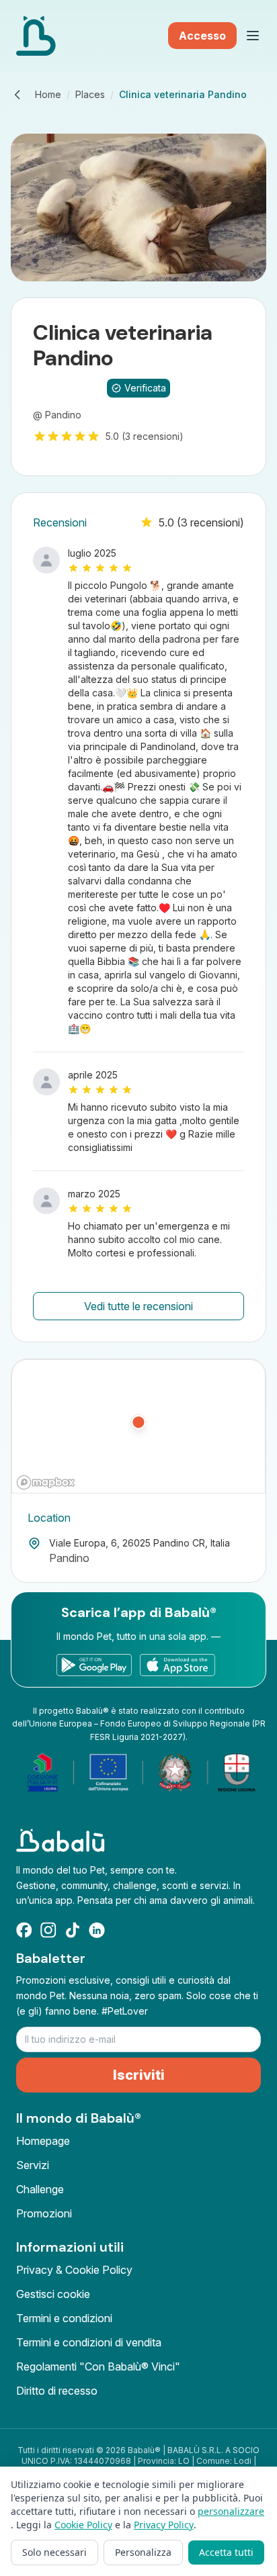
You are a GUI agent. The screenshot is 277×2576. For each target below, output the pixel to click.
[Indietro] (17, 95)
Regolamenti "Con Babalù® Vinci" (98, 2366)
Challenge (40, 2189)
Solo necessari (54, 2552)
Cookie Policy (83, 2525)
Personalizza (143, 2552)
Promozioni (44, 2213)
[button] (138, 1427)
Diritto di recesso (57, 2391)
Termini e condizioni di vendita (89, 2342)
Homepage (43, 2141)
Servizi (33, 2165)
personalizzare (231, 2511)
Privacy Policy (164, 2525)
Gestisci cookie (53, 2294)
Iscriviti (139, 2075)
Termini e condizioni (64, 2318)
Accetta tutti (226, 2552)
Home (48, 94)
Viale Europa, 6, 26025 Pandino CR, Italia (140, 1543)
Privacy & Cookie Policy (74, 2270)
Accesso (202, 36)
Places (90, 94)
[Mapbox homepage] (46, 1482)
